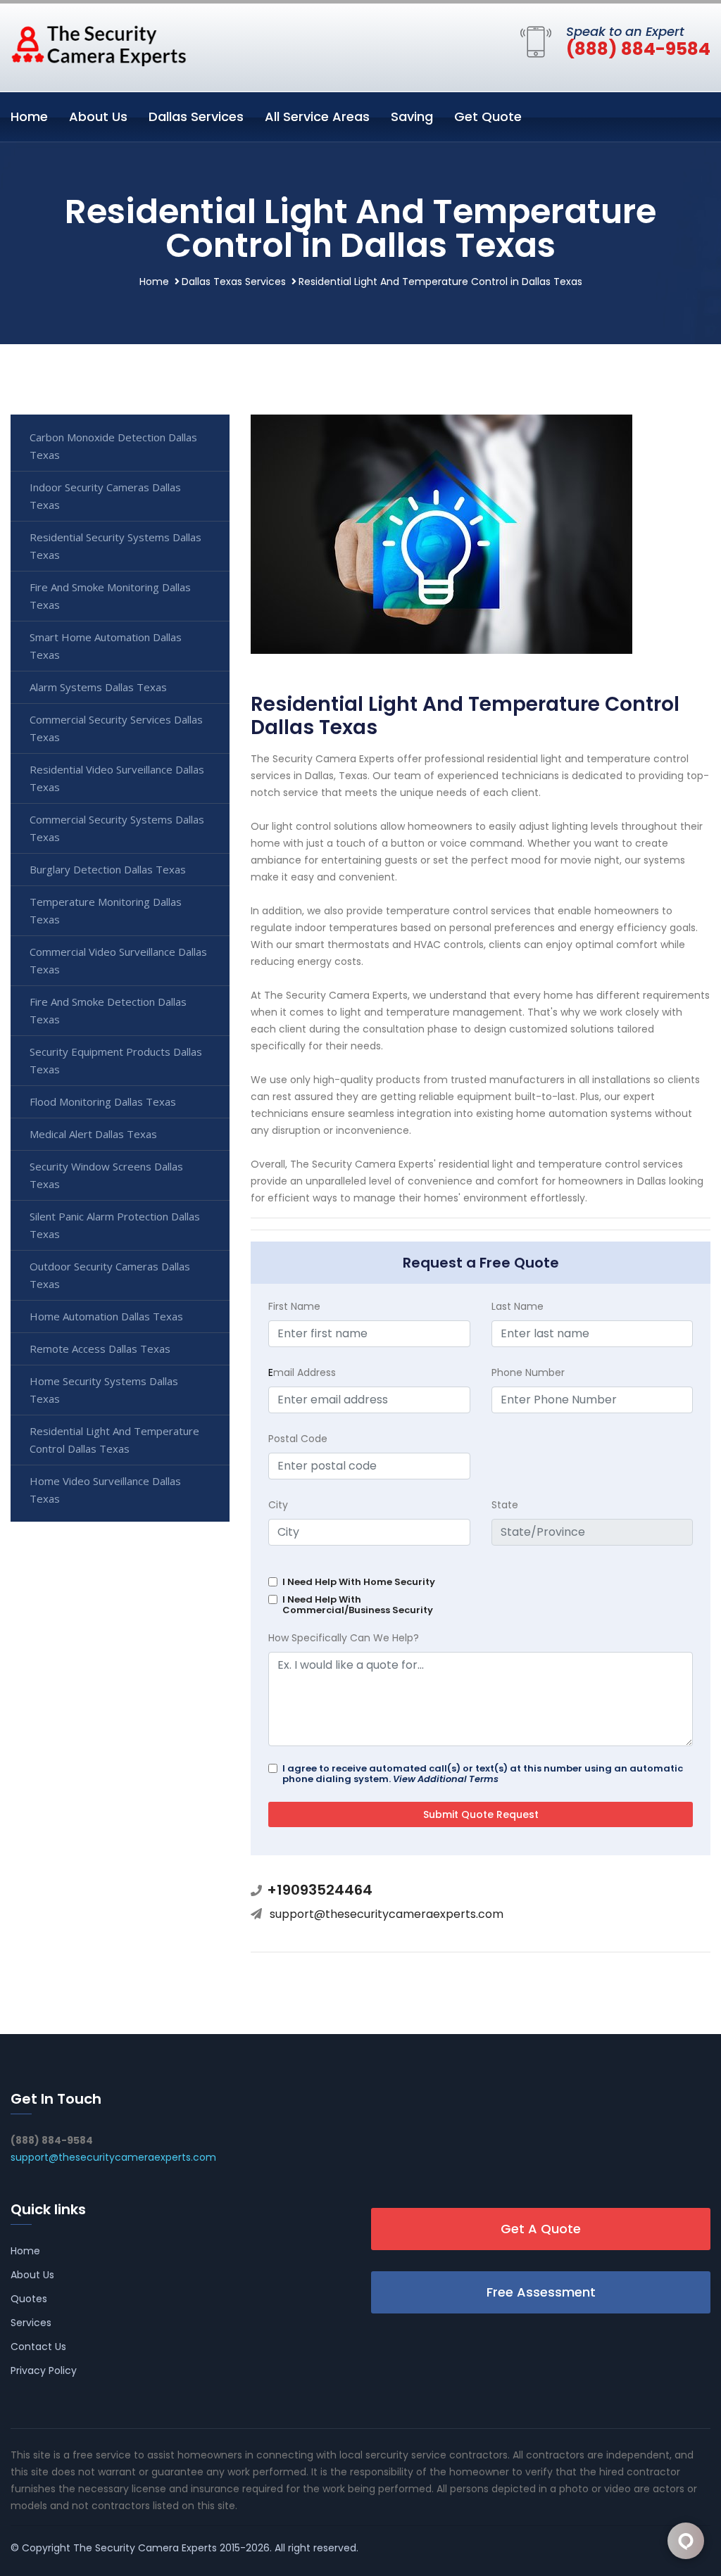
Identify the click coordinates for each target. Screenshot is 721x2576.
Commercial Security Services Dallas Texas (116, 728)
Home (29, 116)
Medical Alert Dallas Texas (93, 1134)
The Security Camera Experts (145, 2548)
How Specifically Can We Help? (344, 1638)
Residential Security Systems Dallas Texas (115, 546)
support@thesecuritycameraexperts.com (387, 1914)
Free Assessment (541, 2292)
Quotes (29, 2299)
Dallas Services (196, 116)
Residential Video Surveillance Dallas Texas (117, 778)
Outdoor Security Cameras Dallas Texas (110, 1275)
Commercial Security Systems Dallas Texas (117, 828)
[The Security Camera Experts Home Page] (99, 45)
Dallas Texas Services (234, 282)
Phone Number (528, 1372)
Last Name (518, 1306)
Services (31, 2323)
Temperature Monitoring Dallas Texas (106, 910)
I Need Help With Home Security (359, 1582)
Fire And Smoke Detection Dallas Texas (108, 1010)
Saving (412, 116)
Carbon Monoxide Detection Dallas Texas (113, 446)
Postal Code (298, 1439)
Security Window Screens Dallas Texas (106, 1175)
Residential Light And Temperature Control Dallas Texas (114, 1440)
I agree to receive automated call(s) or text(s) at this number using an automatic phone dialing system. (483, 1774)
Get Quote (488, 116)
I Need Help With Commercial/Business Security (358, 1605)
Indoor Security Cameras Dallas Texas (105, 496)
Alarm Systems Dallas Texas (98, 687)
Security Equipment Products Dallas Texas (116, 1060)
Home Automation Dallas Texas (106, 1316)
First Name (294, 1306)
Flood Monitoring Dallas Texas (103, 1101)
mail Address (302, 1372)
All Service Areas (317, 116)
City (278, 1505)
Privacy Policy (44, 2370)
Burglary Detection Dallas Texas (108, 869)
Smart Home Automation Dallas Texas (106, 646)
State (505, 1505)
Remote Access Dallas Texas (100, 1349)
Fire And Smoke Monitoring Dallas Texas (110, 596)
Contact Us (38, 2347)
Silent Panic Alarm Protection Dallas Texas (115, 1225)
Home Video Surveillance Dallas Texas (105, 1490)
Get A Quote (541, 2229)
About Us (98, 116)
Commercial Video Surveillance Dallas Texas (118, 960)
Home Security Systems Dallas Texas (104, 1390)
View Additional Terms (446, 1779)
